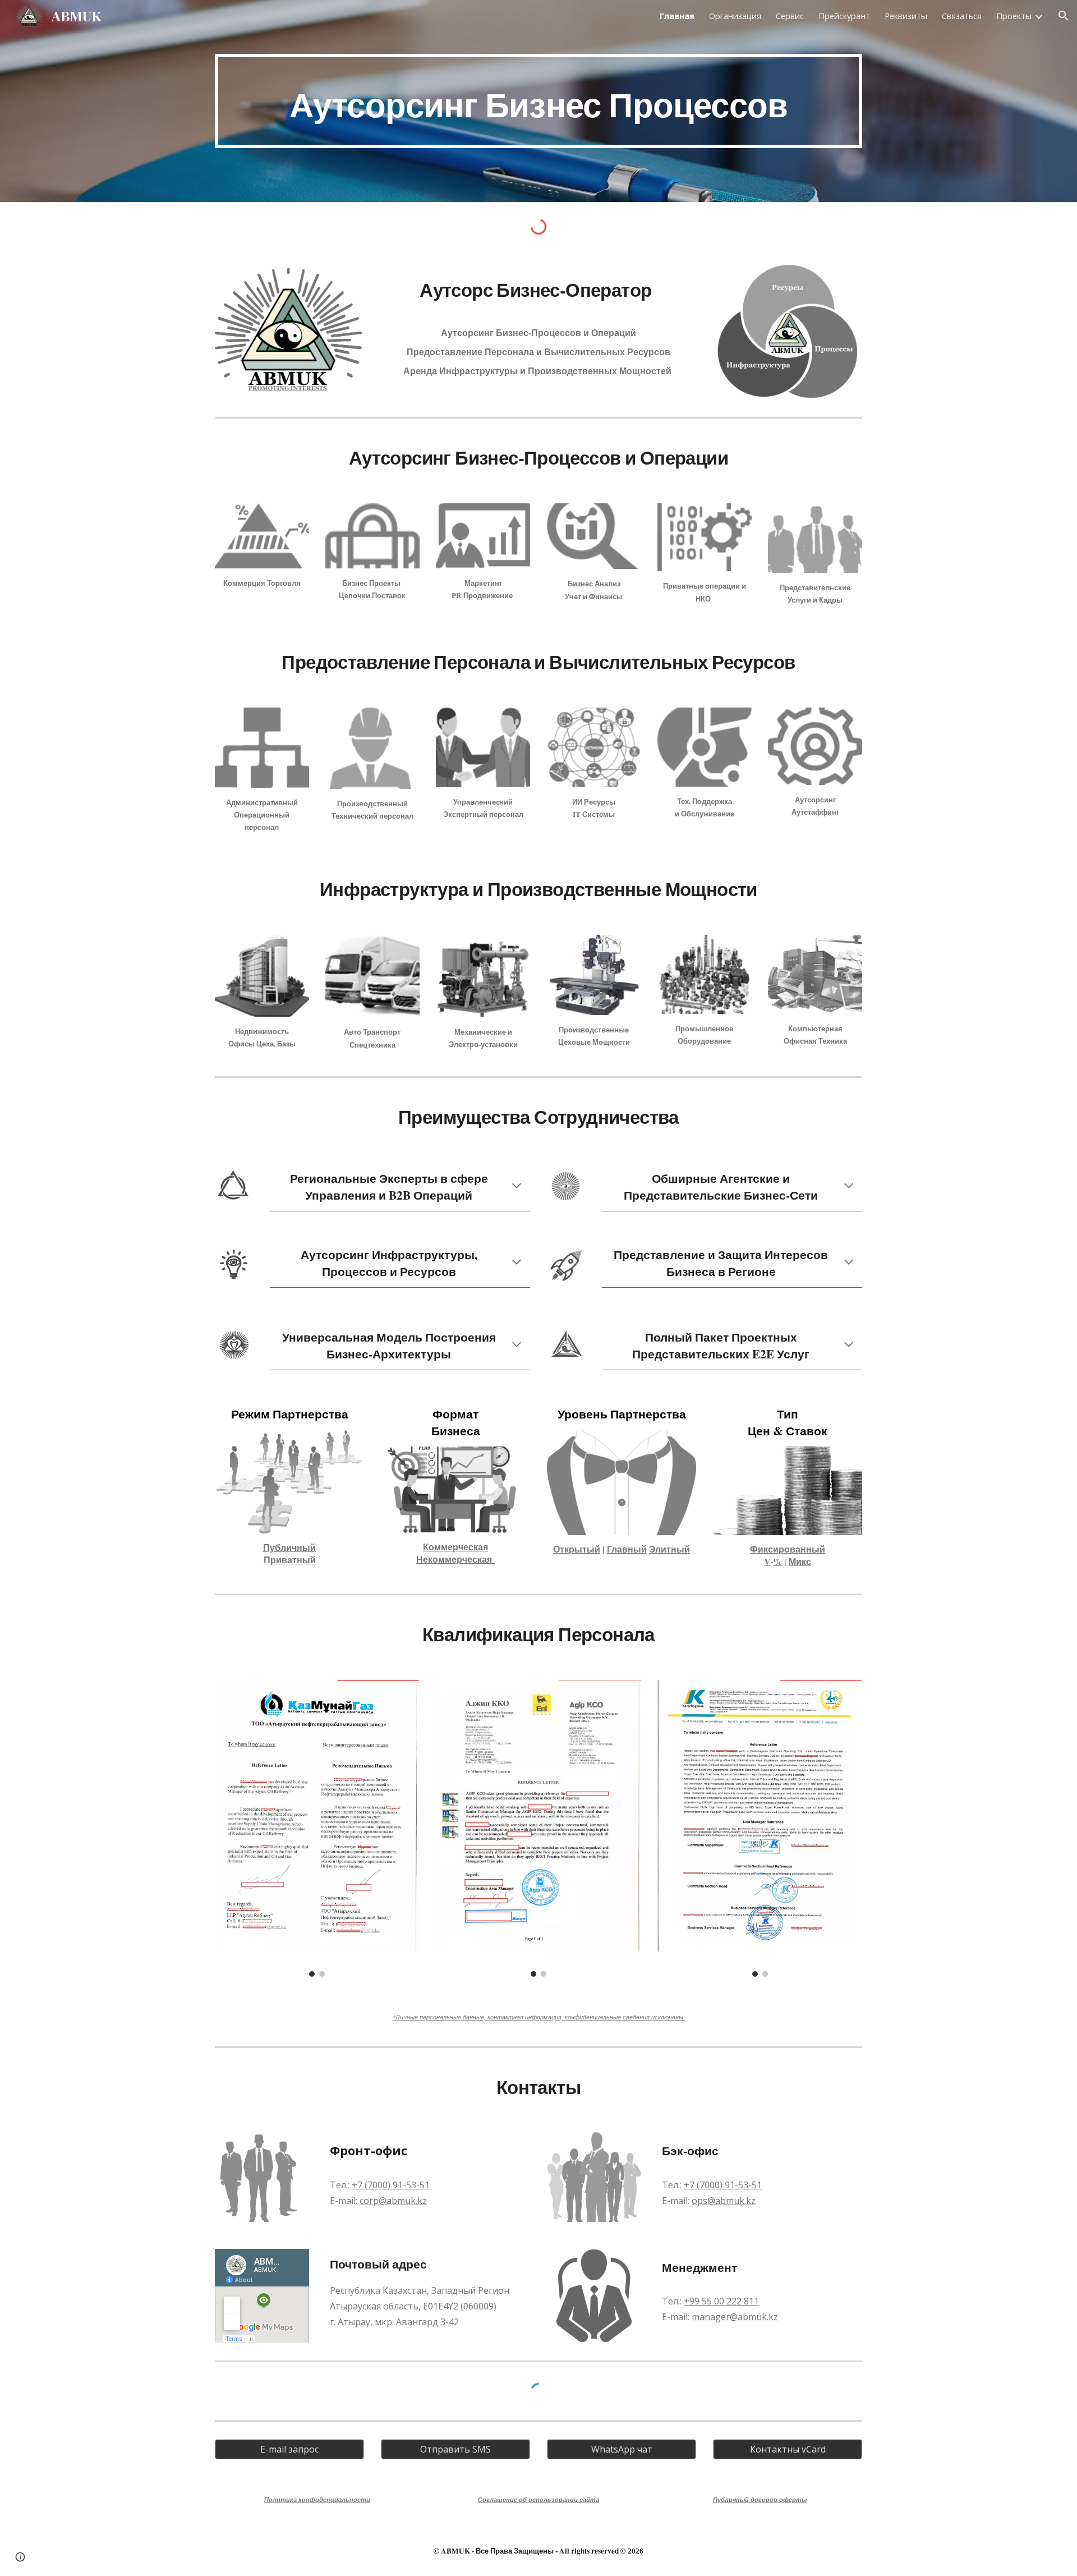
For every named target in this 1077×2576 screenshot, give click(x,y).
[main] (538, 101)
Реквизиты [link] (906, 16)
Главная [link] (677, 16)
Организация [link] (735, 16)
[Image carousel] (317, 1828)
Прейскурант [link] (844, 16)
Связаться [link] (962, 16)
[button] (1064, 16)
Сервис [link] (790, 16)
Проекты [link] (1014, 16)
